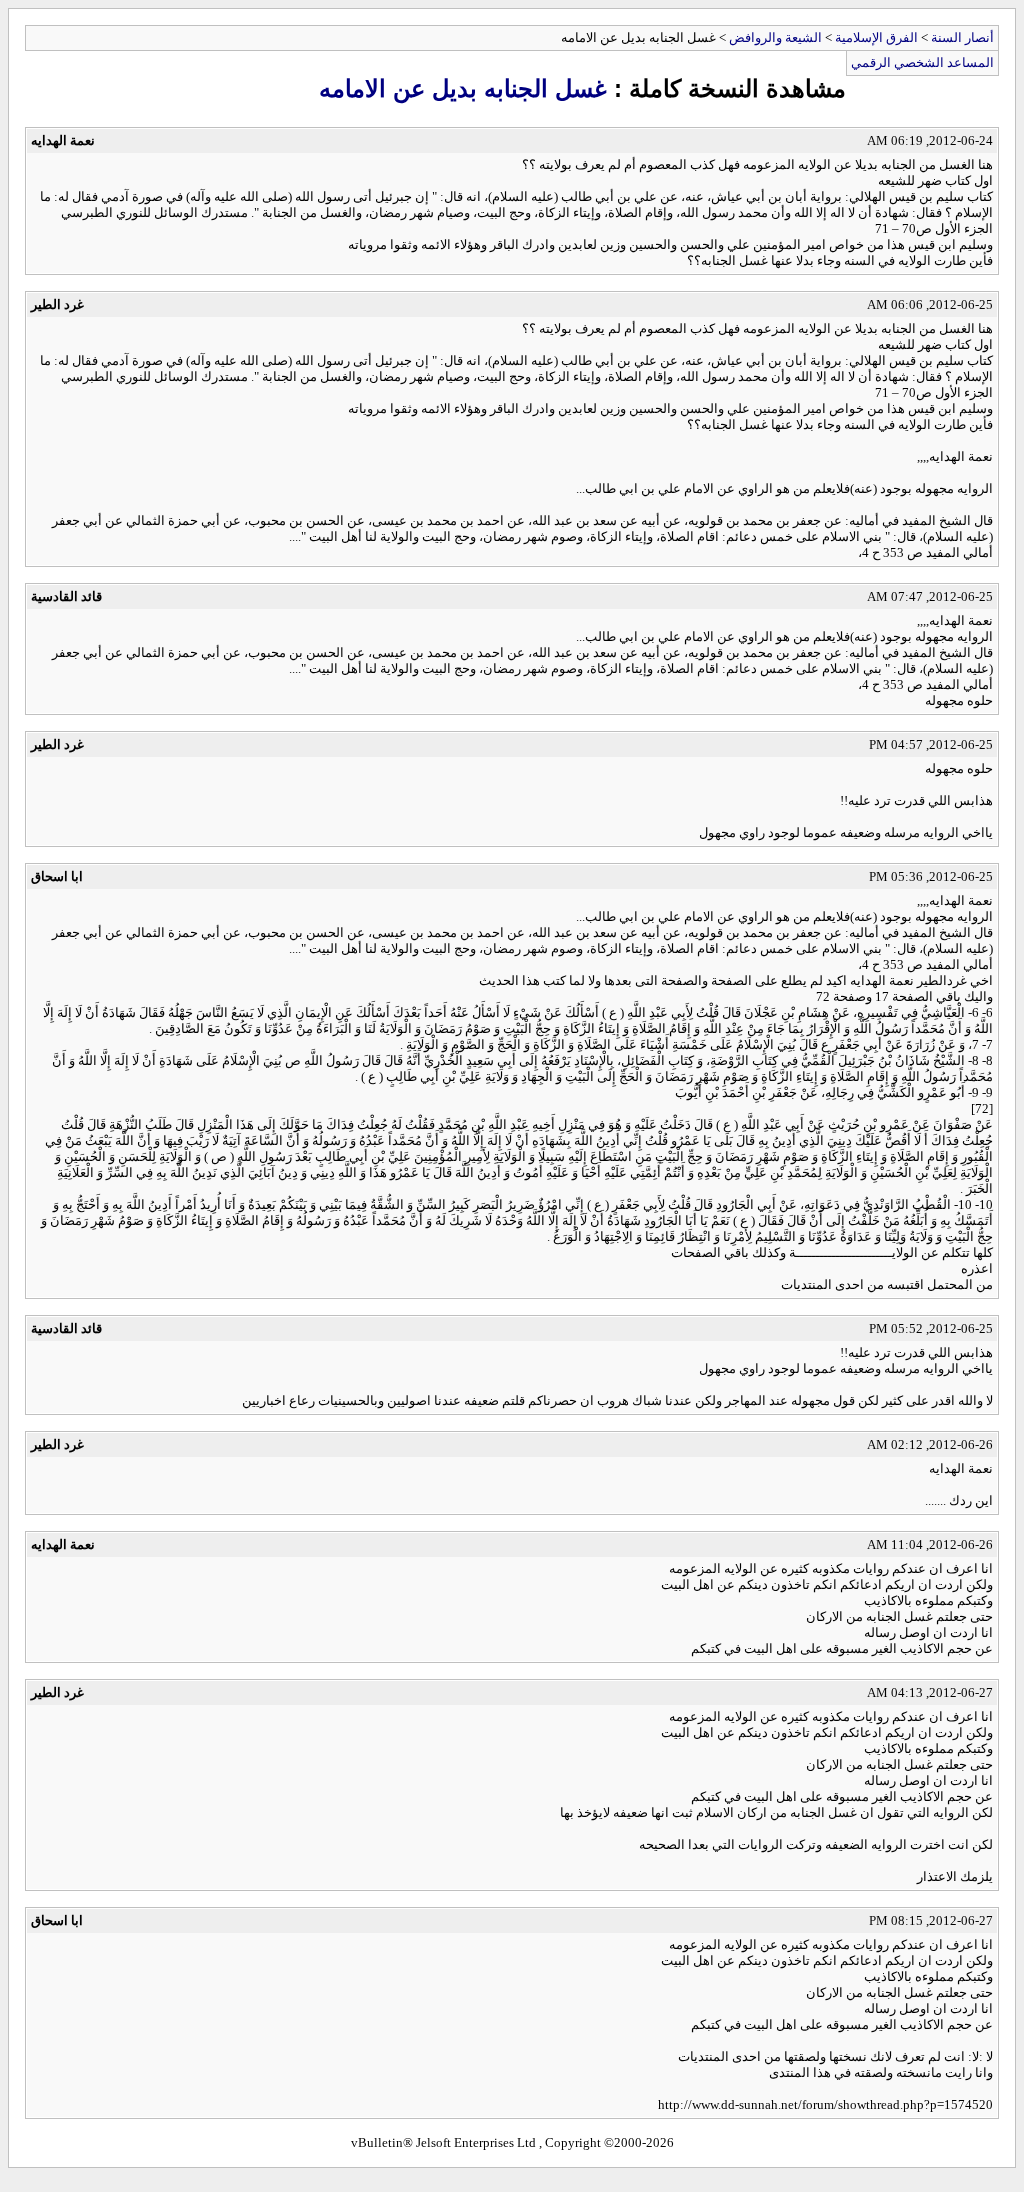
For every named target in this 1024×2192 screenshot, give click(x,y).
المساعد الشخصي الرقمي (922, 62)
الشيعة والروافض (775, 37)
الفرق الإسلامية (876, 37)
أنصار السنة (962, 37)
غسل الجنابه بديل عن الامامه (463, 88)
